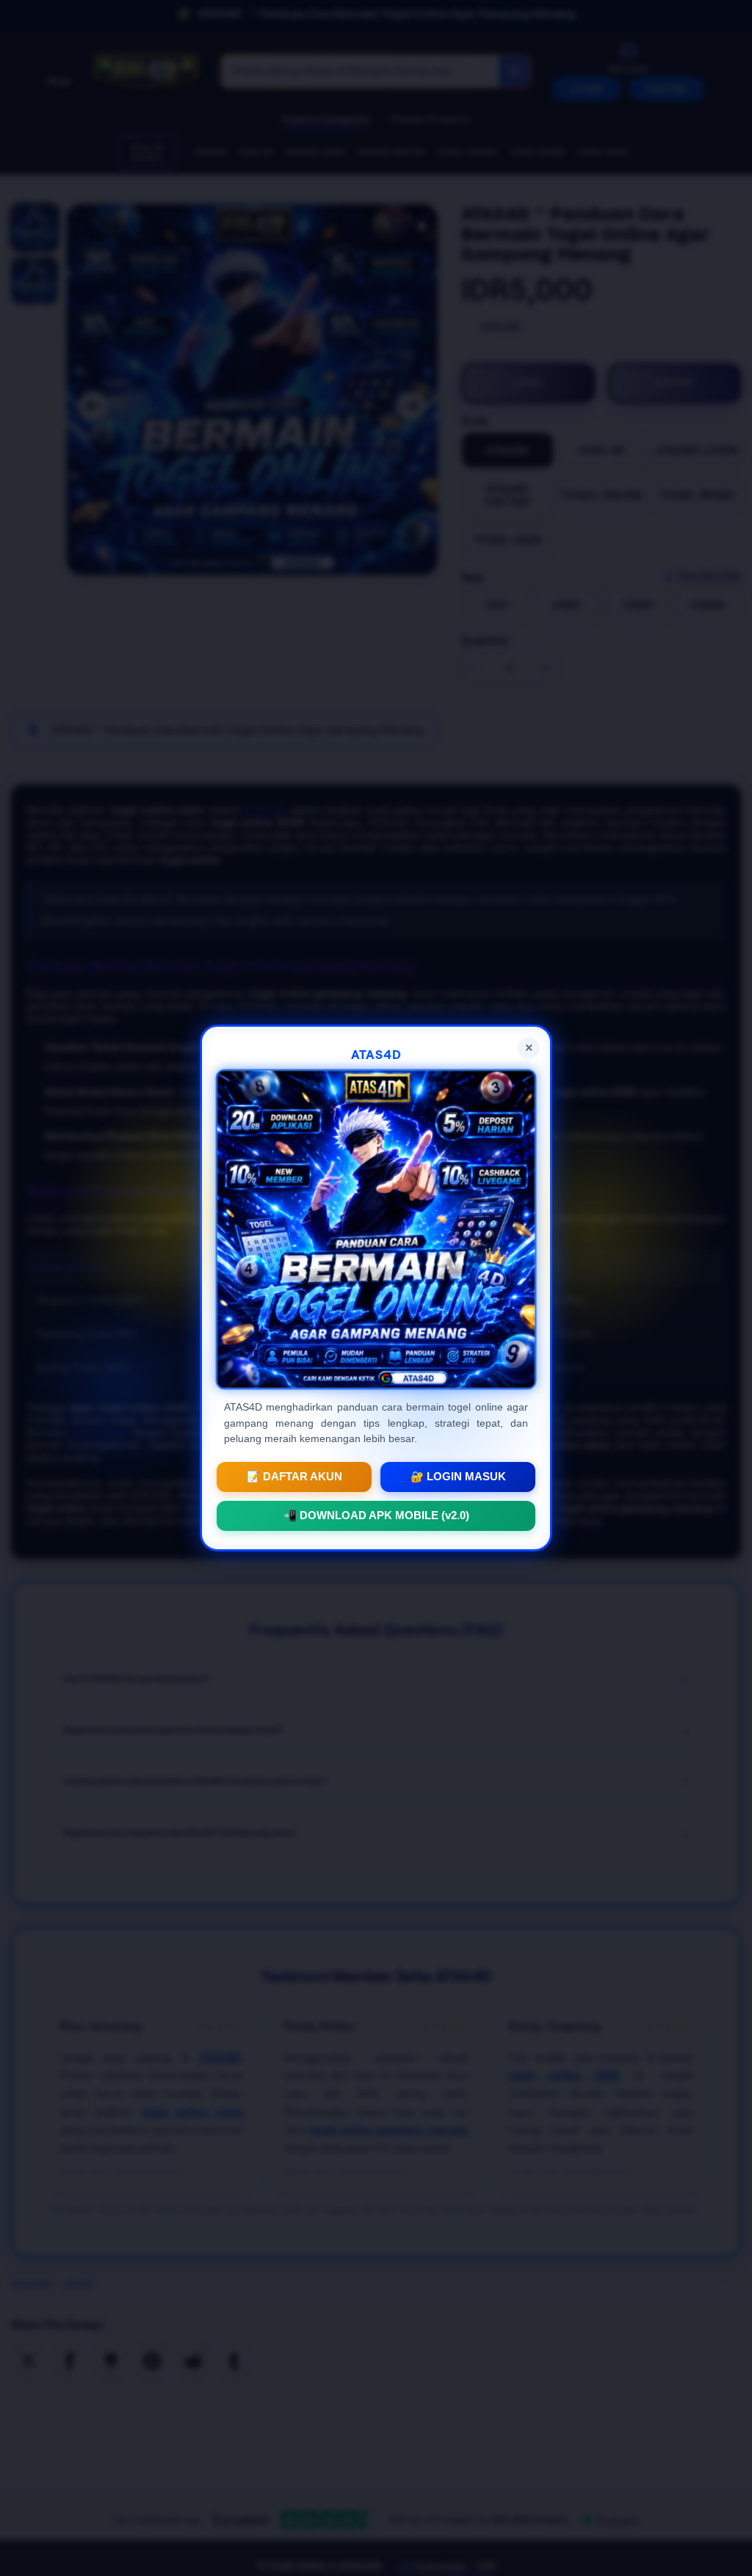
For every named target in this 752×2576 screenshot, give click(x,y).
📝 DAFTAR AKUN (294, 1477)
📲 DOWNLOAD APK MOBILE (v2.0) (376, 1516)
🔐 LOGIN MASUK (458, 1477)
